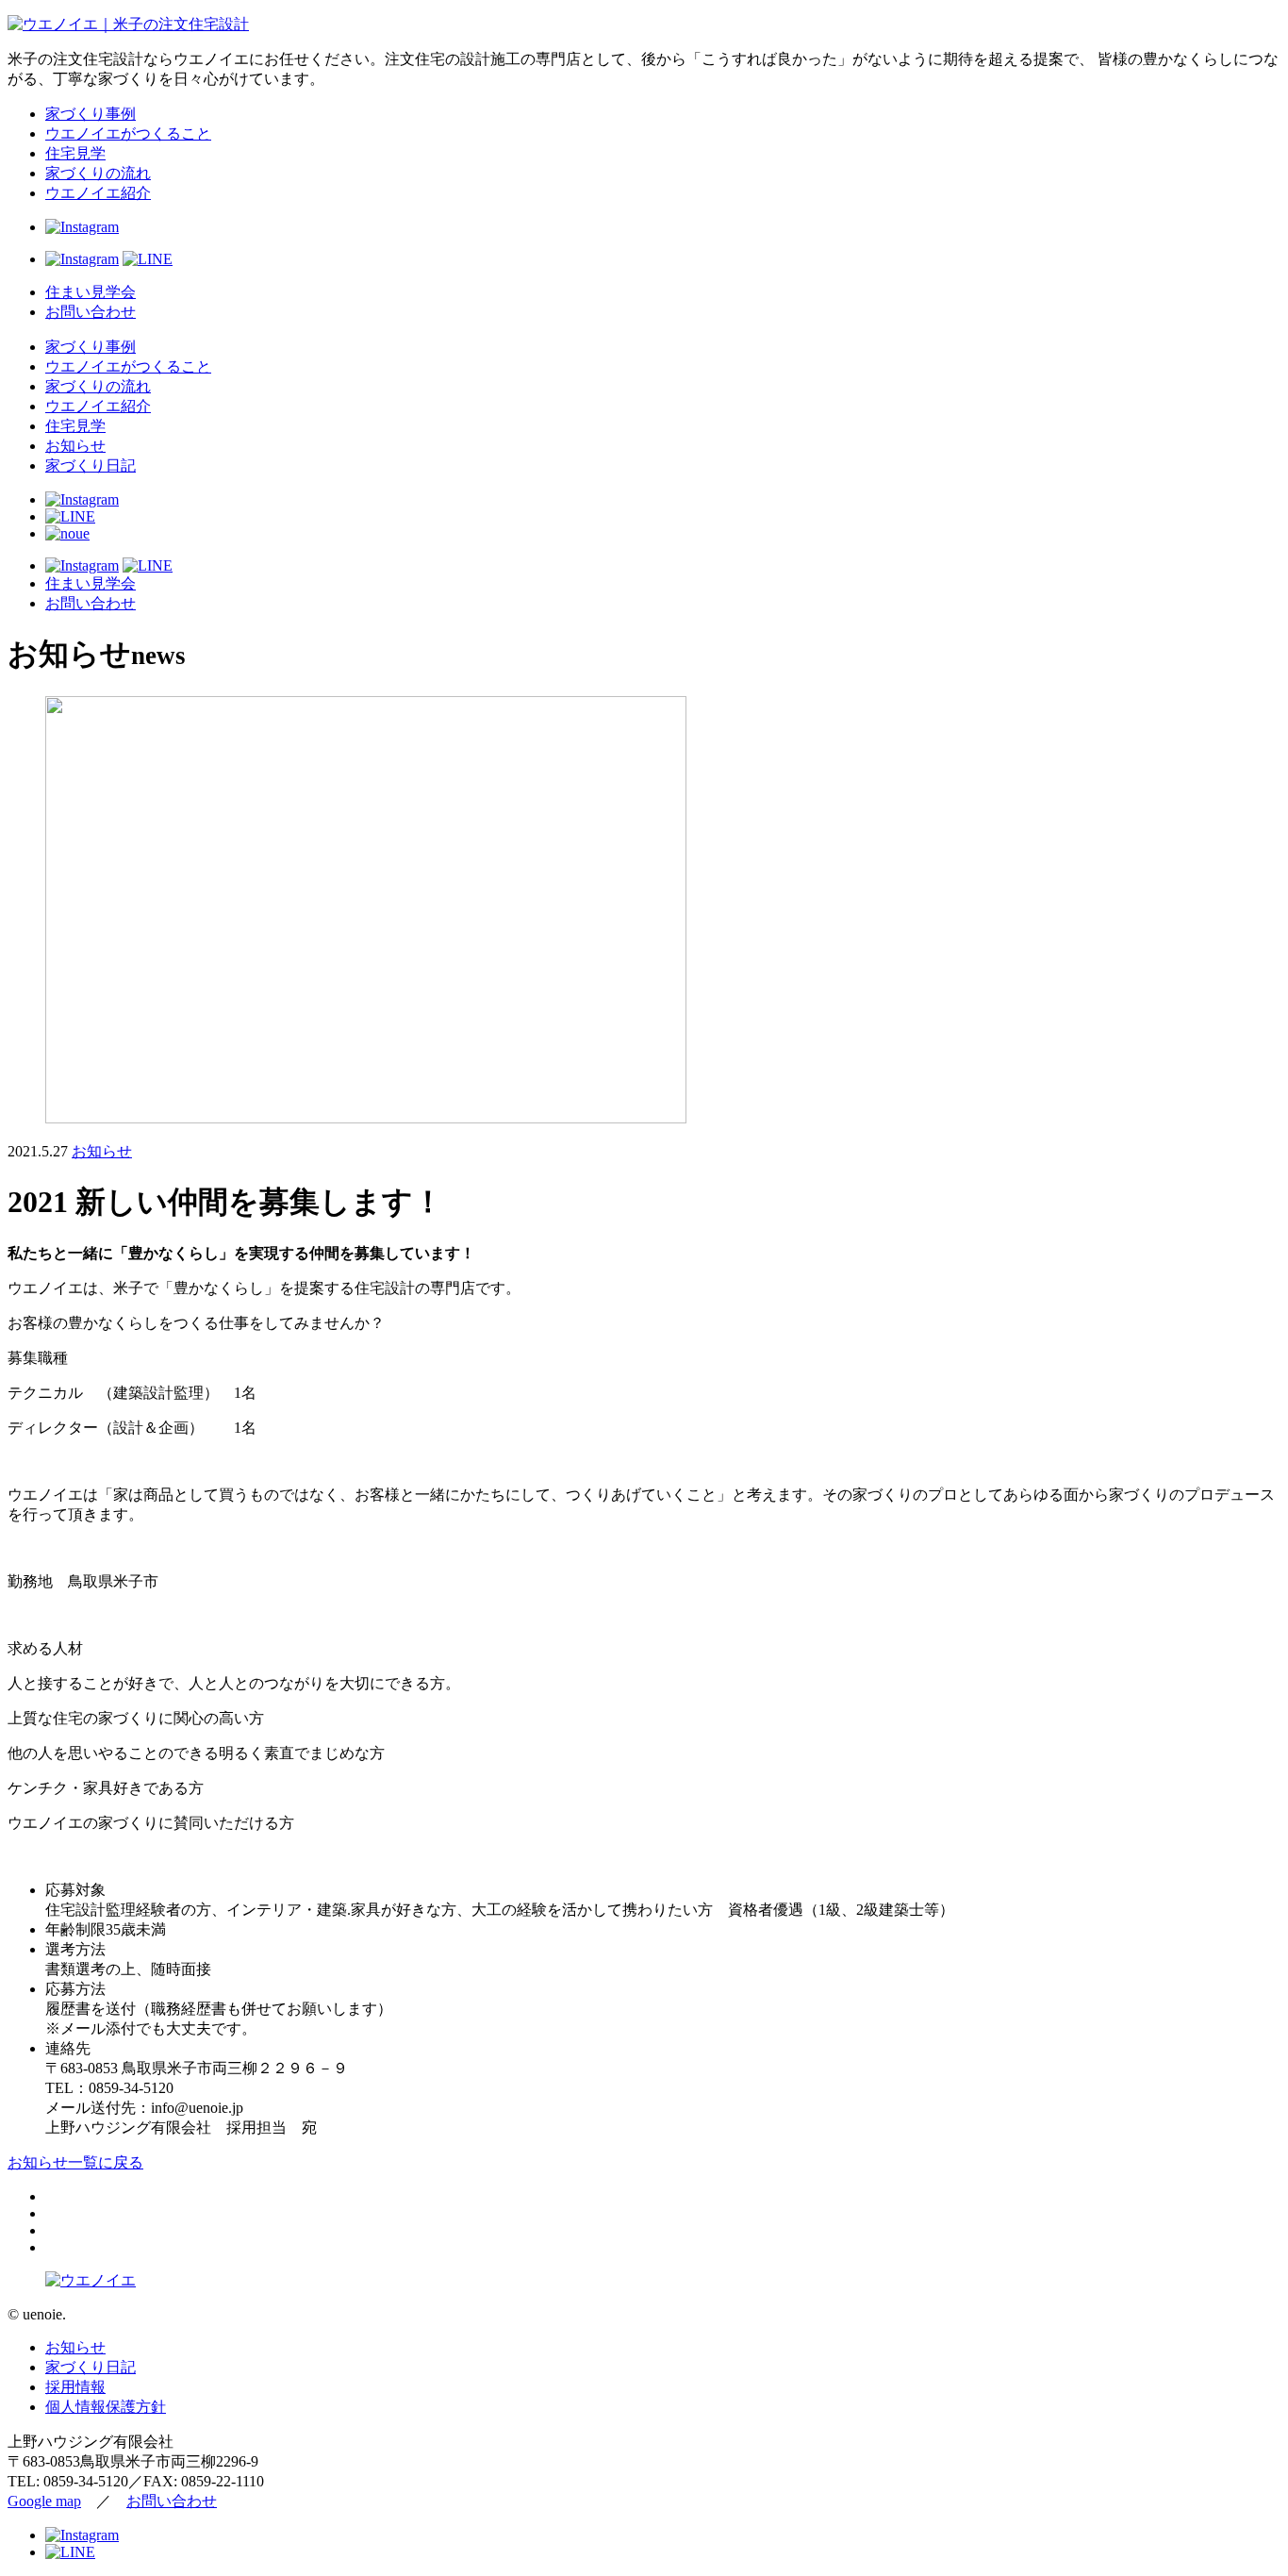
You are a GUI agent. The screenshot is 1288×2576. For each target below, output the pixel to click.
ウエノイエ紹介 (98, 193)
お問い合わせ (91, 312)
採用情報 (75, 2387)
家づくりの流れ (98, 173)
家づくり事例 (91, 114)
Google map (44, 2501)
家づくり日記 (91, 465)
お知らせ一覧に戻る (75, 2162)
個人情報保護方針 (106, 2407)
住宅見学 (75, 153)
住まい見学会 (91, 292)
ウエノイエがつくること (128, 133)
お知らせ (75, 446)
